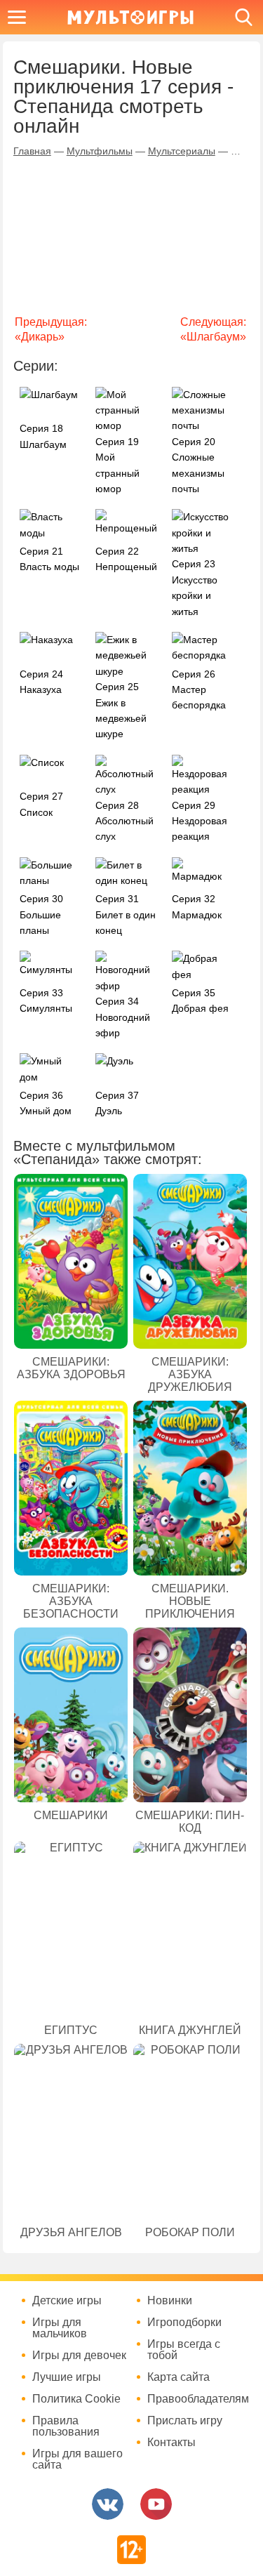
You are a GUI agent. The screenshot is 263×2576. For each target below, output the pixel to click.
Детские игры (67, 2301)
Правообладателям (196, 2399)
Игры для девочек (79, 2356)
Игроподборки (184, 2323)
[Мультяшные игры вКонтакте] (108, 2504)
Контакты (171, 2443)
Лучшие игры (67, 2377)
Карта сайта (178, 2377)
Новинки (170, 2301)
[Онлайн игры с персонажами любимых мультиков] (130, 17)
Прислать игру (185, 2421)
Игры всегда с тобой (184, 2350)
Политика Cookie (76, 2399)
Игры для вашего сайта (77, 2459)
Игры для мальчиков (60, 2328)
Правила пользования (66, 2426)
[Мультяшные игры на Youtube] (156, 2504)
